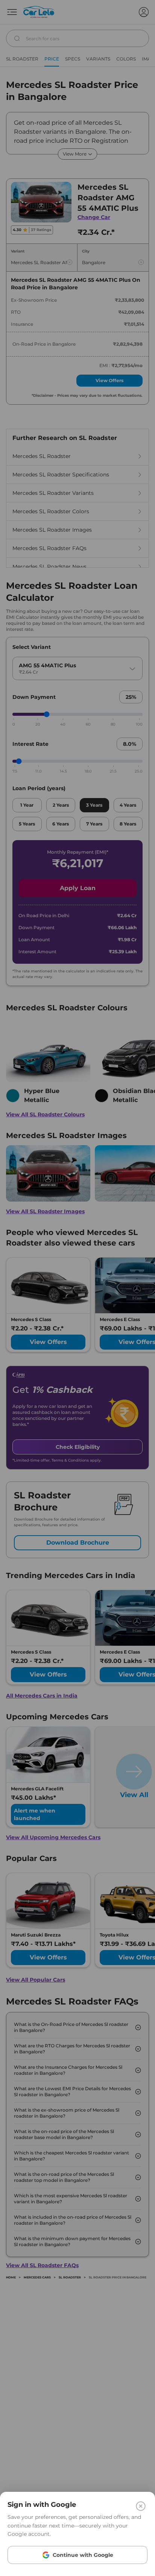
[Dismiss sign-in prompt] (77, 1288)
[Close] (141, 2506)
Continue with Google (83, 2555)
